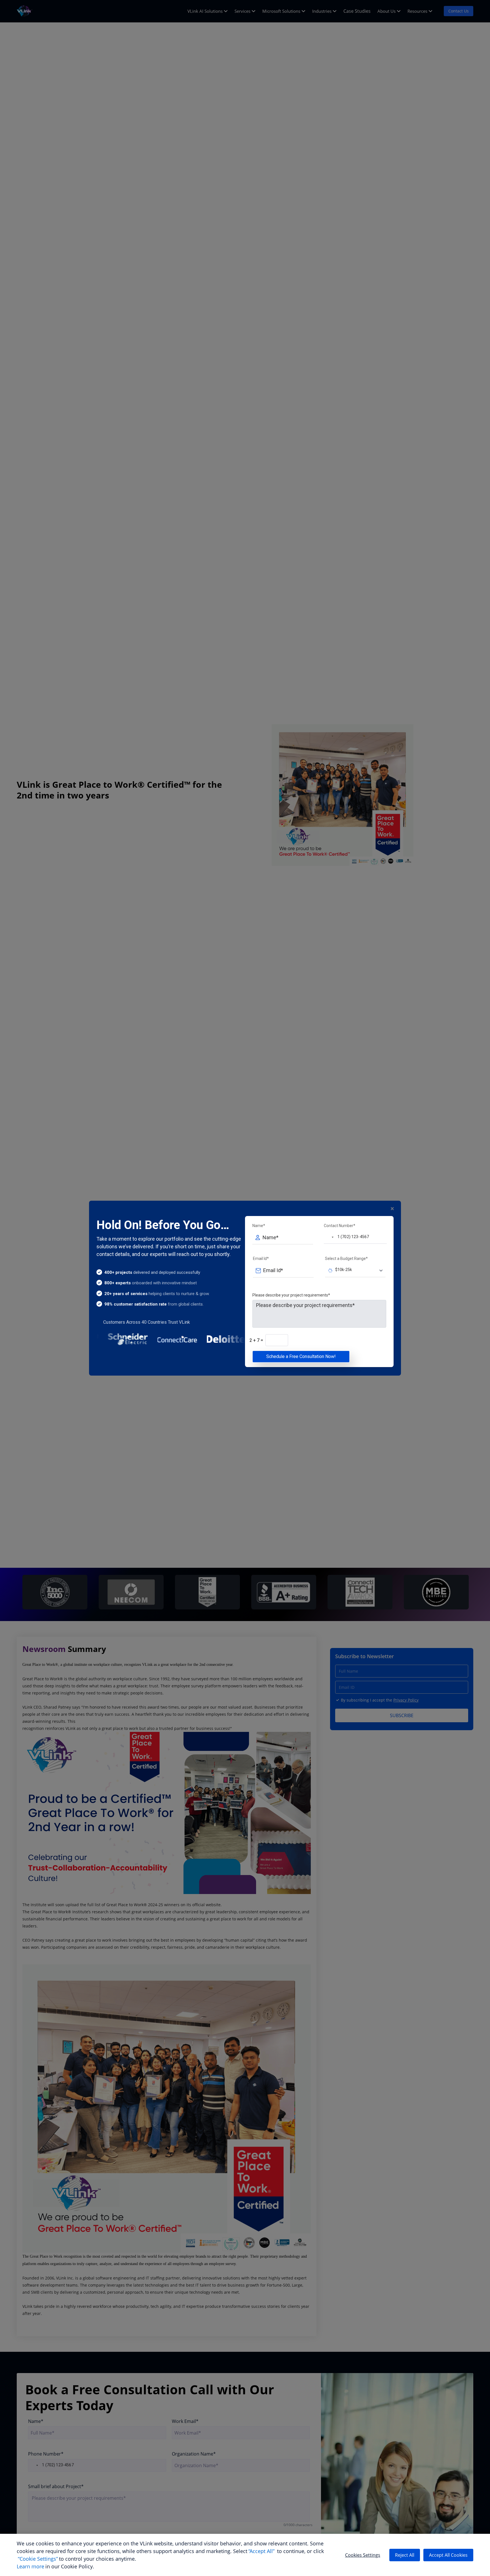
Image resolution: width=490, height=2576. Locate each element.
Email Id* (261, 1259)
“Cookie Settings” (38, 2559)
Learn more (30, 2566)
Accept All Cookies (448, 2555)
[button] (329, 1237)
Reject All (405, 2555)
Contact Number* (340, 1226)
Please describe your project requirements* (291, 1295)
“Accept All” (261, 2551)
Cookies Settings (363, 2555)
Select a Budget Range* (346, 1259)
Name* (259, 1226)
